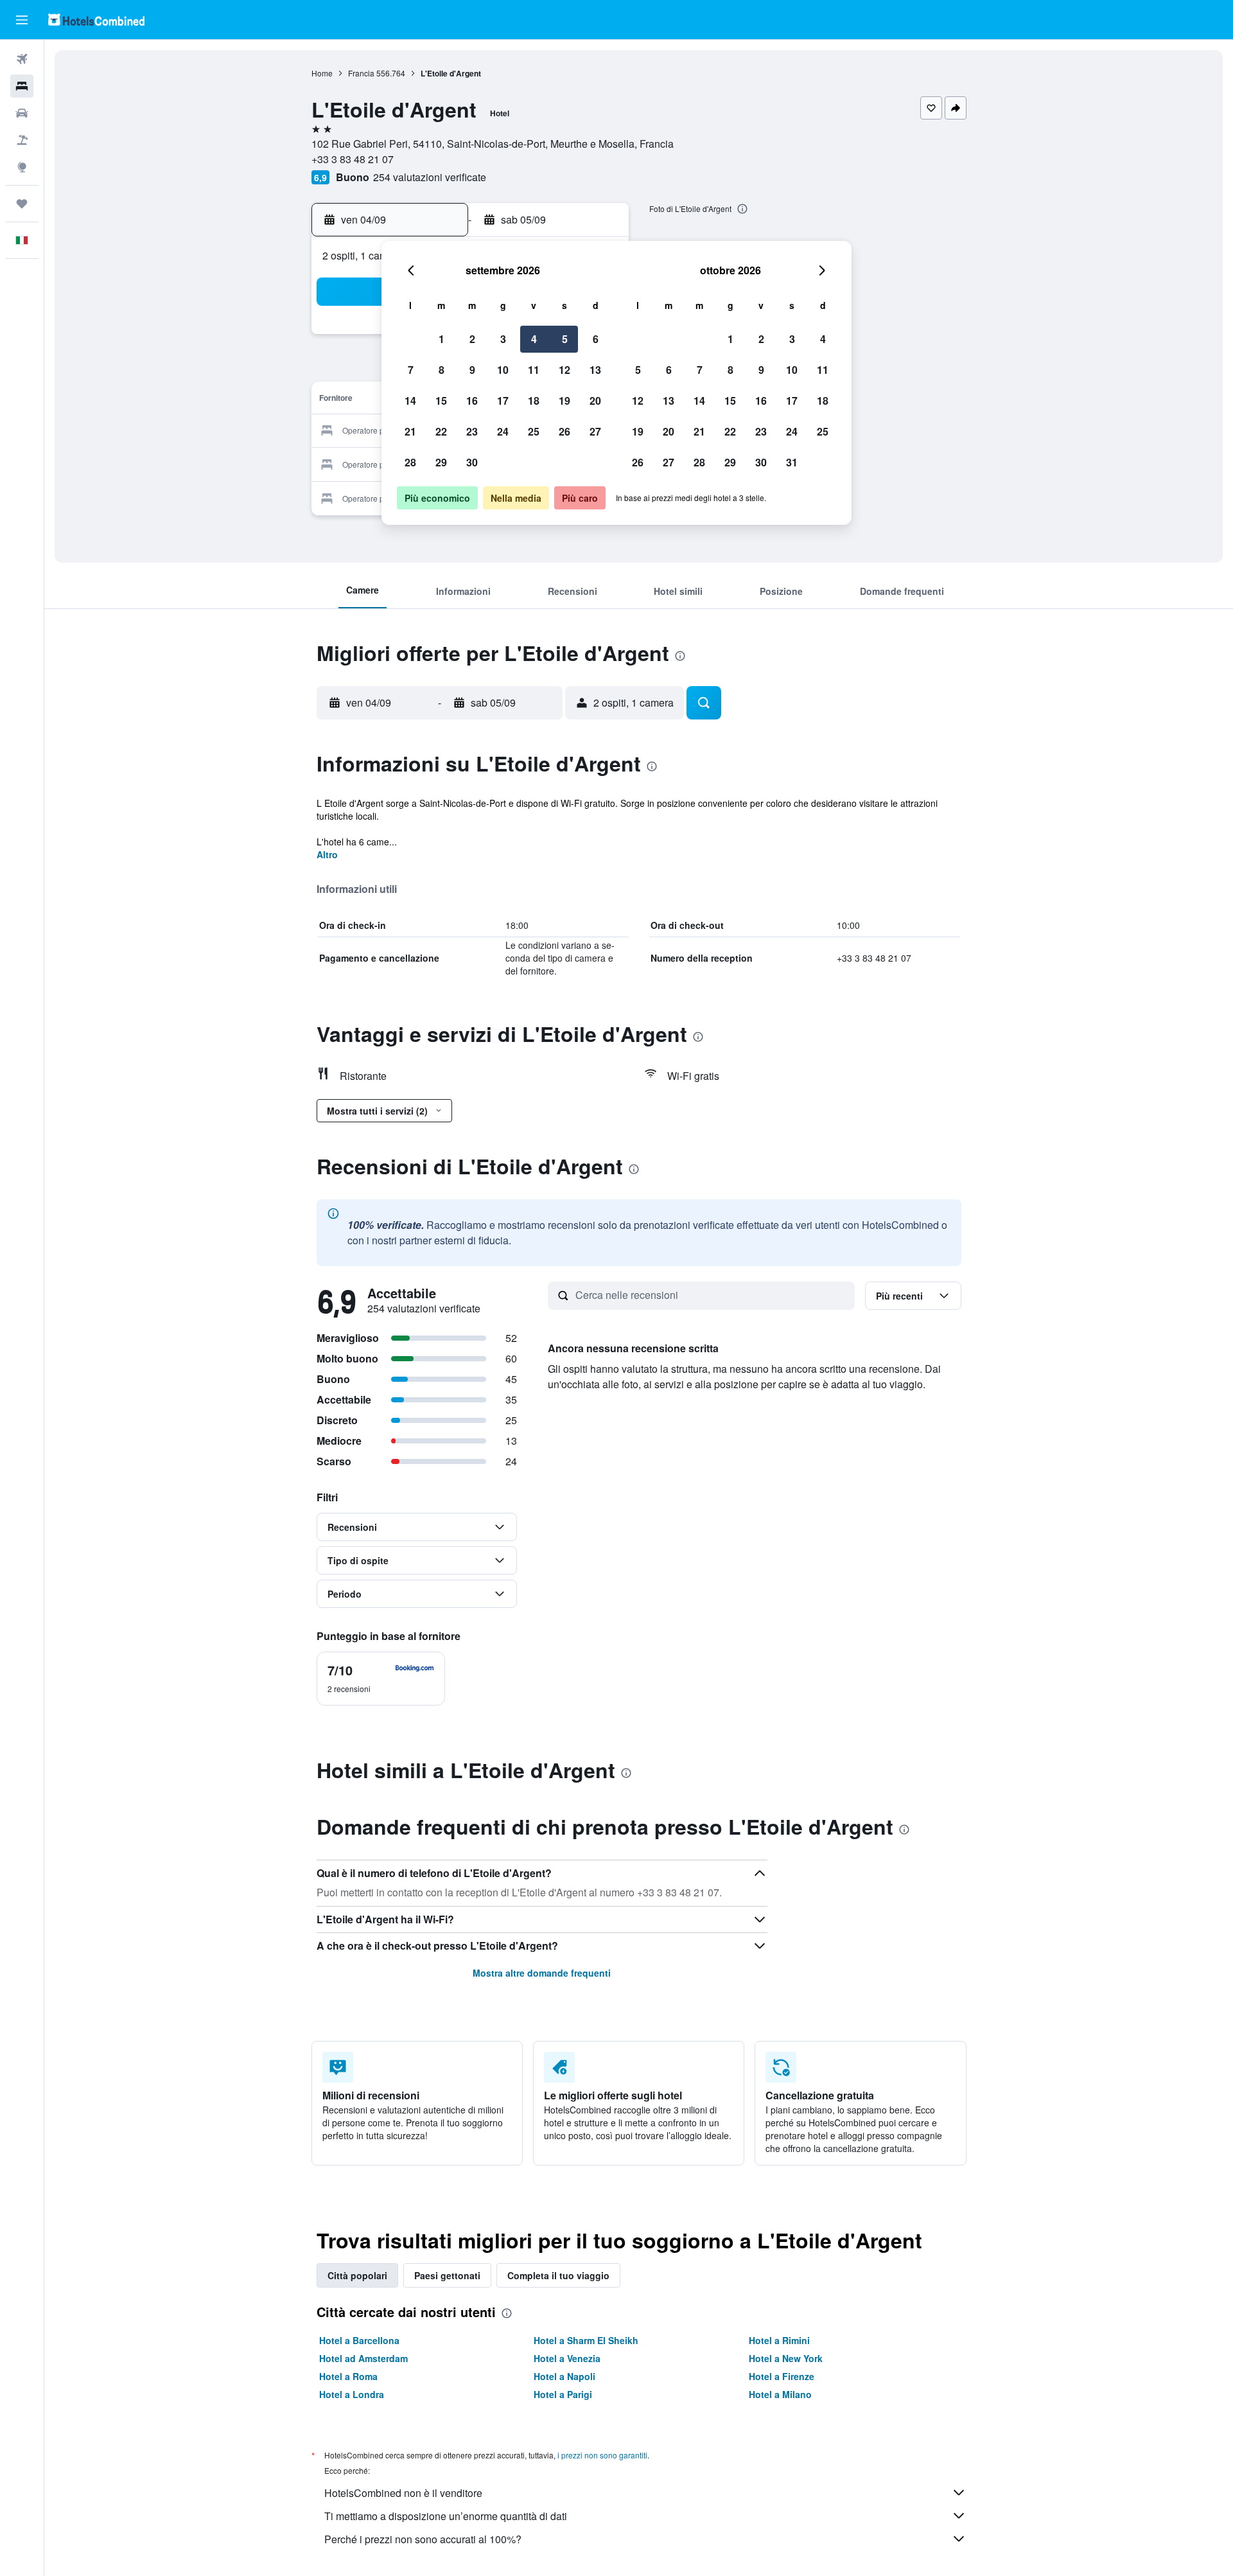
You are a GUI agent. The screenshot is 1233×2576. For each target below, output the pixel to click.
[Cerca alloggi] (22, 86)
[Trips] (22, 204)
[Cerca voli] (22, 59)
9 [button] (472, 370)
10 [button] (503, 370)
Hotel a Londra (352, 2394)
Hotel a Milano (780, 2394)
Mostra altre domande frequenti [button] (542, 1973)
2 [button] (472, 339)
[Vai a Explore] (22, 167)
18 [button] (534, 401)
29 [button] (441, 462)
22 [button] (441, 431)
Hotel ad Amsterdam (363, 2358)
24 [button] (503, 431)
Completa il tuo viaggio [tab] (558, 2275)
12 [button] (564, 370)
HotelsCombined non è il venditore (403, 2493)
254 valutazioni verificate (430, 177)
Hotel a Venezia (567, 2358)
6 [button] (596, 339)
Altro (327, 854)
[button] (22, 20)
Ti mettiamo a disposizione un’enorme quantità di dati (446, 2516)
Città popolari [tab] (357, 2275)
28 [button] (410, 462)
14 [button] (410, 401)
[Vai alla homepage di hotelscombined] (96, 20)
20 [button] (595, 401)
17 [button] (503, 401)
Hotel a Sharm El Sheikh (586, 2340)
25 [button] (534, 431)
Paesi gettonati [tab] (447, 2275)
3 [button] (503, 339)
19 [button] (564, 401)
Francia (361, 73)
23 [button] (472, 431)
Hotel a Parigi (563, 2394)
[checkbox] (381, 1679)
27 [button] (595, 431)
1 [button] (442, 339)
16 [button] (472, 401)
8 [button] (442, 370)
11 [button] (534, 370)
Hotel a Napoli (564, 2376)
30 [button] (472, 462)
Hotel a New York (786, 2358)
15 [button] (441, 401)
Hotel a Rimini (779, 2340)
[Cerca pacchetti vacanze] (22, 140)
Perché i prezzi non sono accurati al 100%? (423, 2539)
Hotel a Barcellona (359, 2340)
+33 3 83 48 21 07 (353, 159)
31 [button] (792, 462)
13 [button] (595, 370)
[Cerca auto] (22, 113)
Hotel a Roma (348, 2376)
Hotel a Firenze (782, 2376)
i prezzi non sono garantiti (602, 2455)
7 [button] (411, 370)
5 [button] (565, 339)
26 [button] (564, 431)
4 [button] (534, 339)
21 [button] (410, 431)
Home (322, 73)
